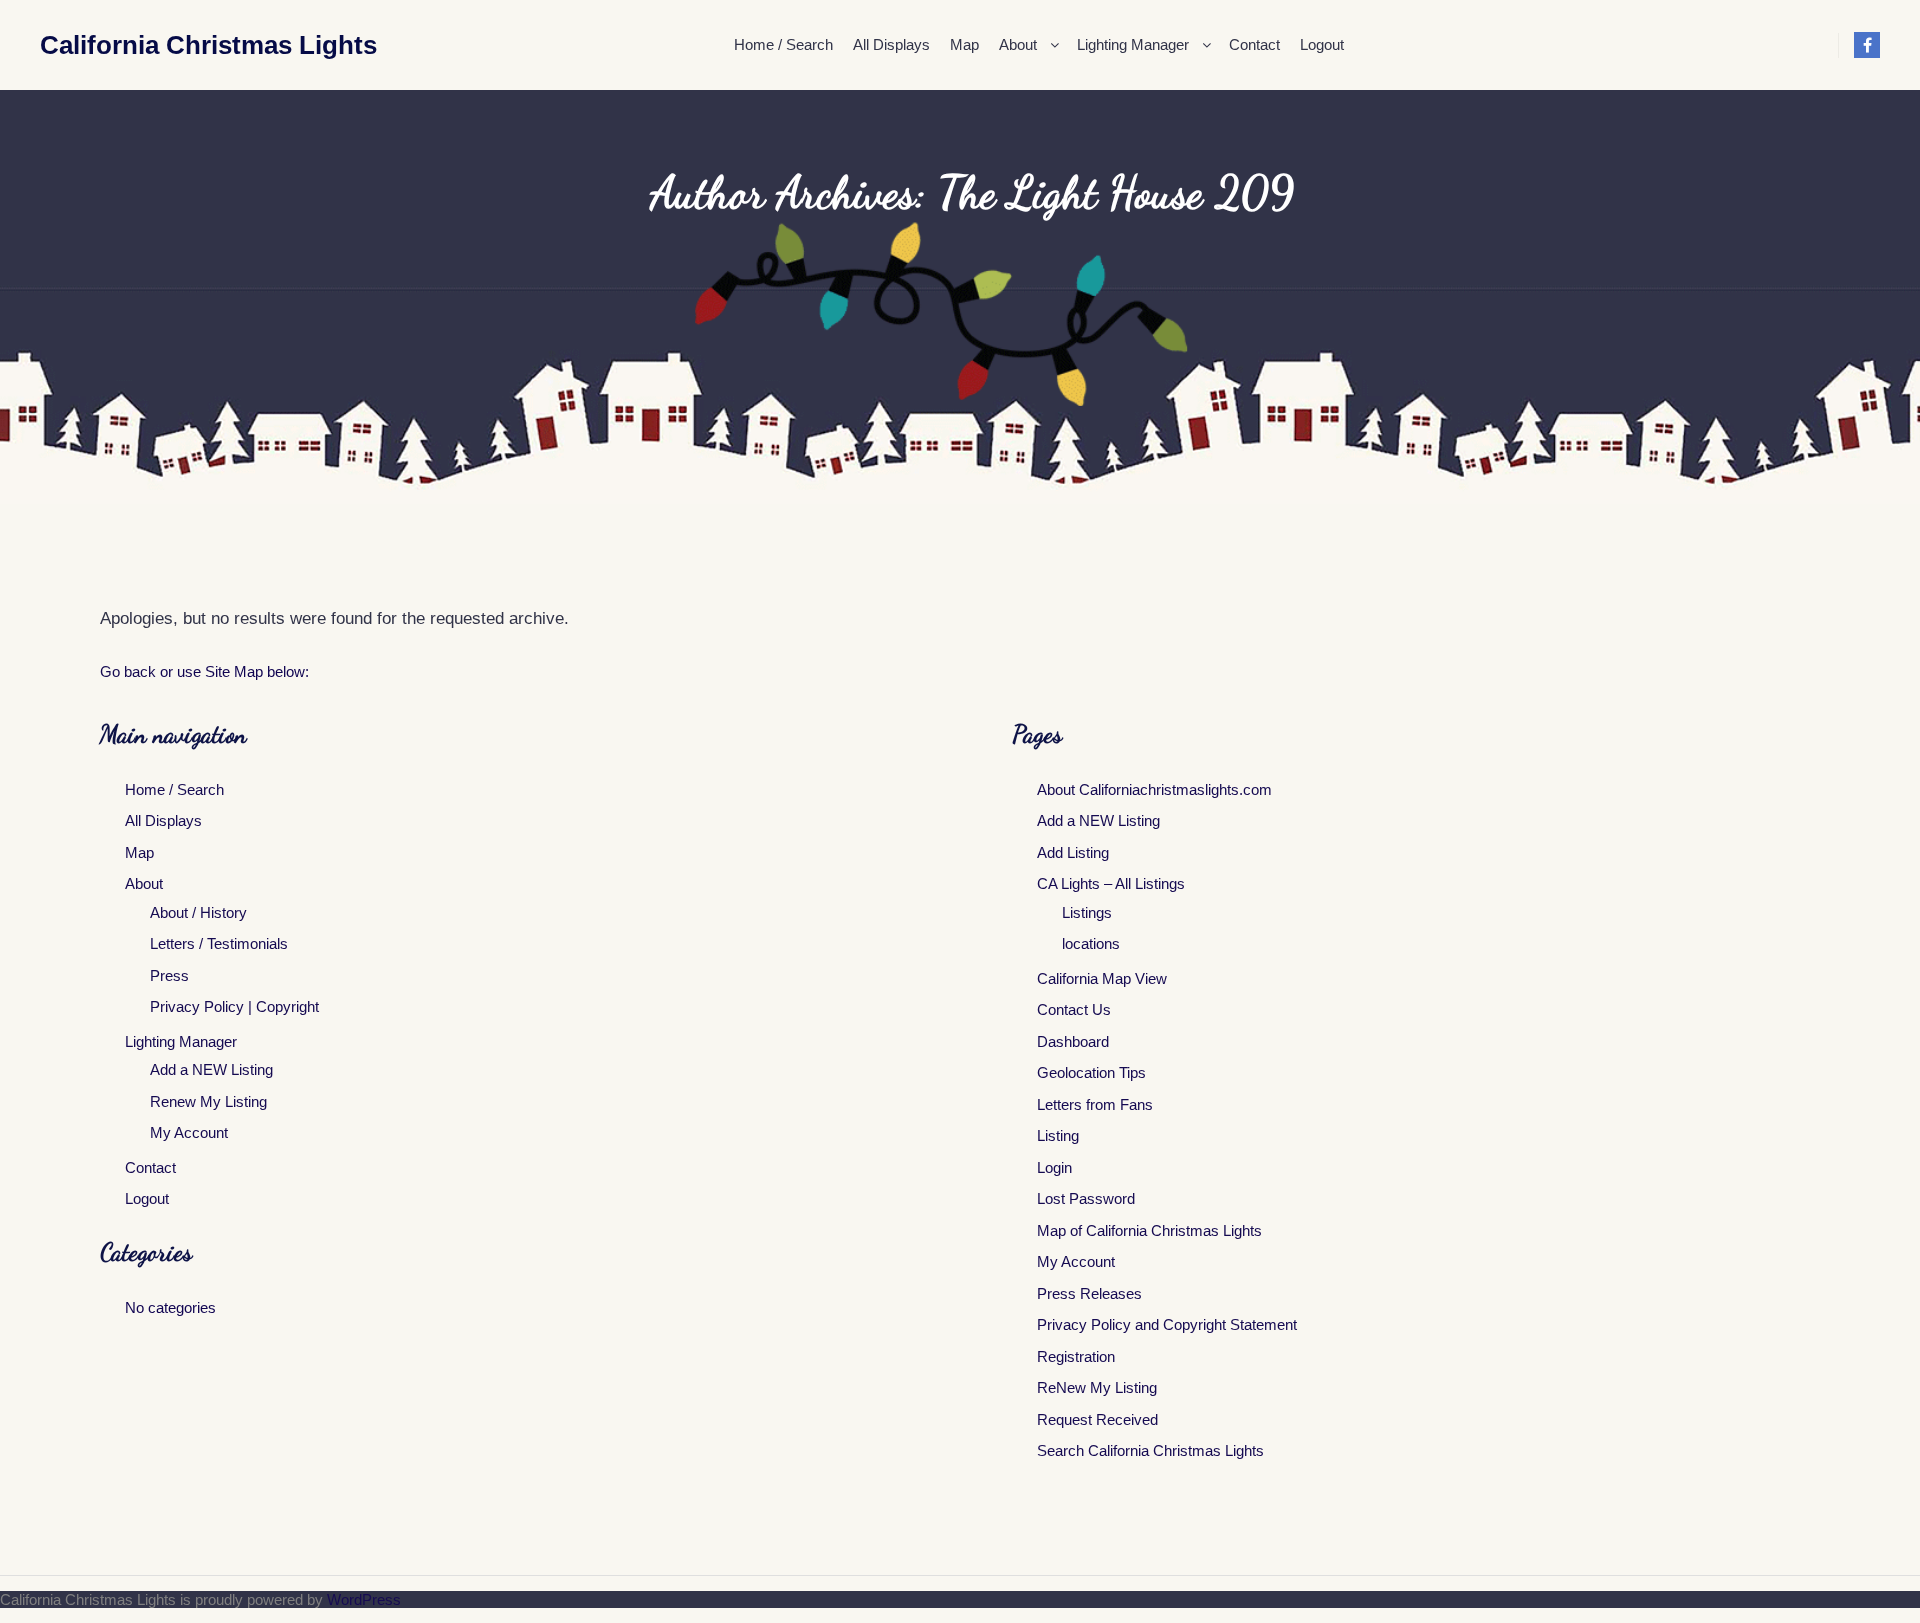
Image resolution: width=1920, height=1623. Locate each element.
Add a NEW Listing (211, 1069)
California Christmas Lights (140, 45)
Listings (1087, 912)
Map (139, 852)
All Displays (163, 820)
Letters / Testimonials (219, 943)
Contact (150, 1167)
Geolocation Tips (1091, 1072)
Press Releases (1089, 1293)
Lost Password (1086, 1198)
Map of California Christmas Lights (1149, 1230)
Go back (128, 671)
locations (1091, 943)
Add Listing (1073, 852)
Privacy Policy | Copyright (234, 1006)
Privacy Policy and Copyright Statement (1167, 1324)
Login (1054, 1167)
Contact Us (1074, 1009)
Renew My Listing (208, 1101)
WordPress (364, 1599)
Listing (1058, 1135)
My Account (189, 1132)
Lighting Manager (181, 1041)
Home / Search (174, 789)
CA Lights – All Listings (1111, 883)
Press (169, 975)
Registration (1076, 1356)
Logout (147, 1198)
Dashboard (1073, 1041)
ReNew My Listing (1097, 1387)
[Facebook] (1867, 45)
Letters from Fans (1095, 1104)
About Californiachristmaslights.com (1154, 789)
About (144, 883)
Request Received (1097, 1419)
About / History (198, 912)
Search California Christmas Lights (1150, 1450)
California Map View (1102, 978)
